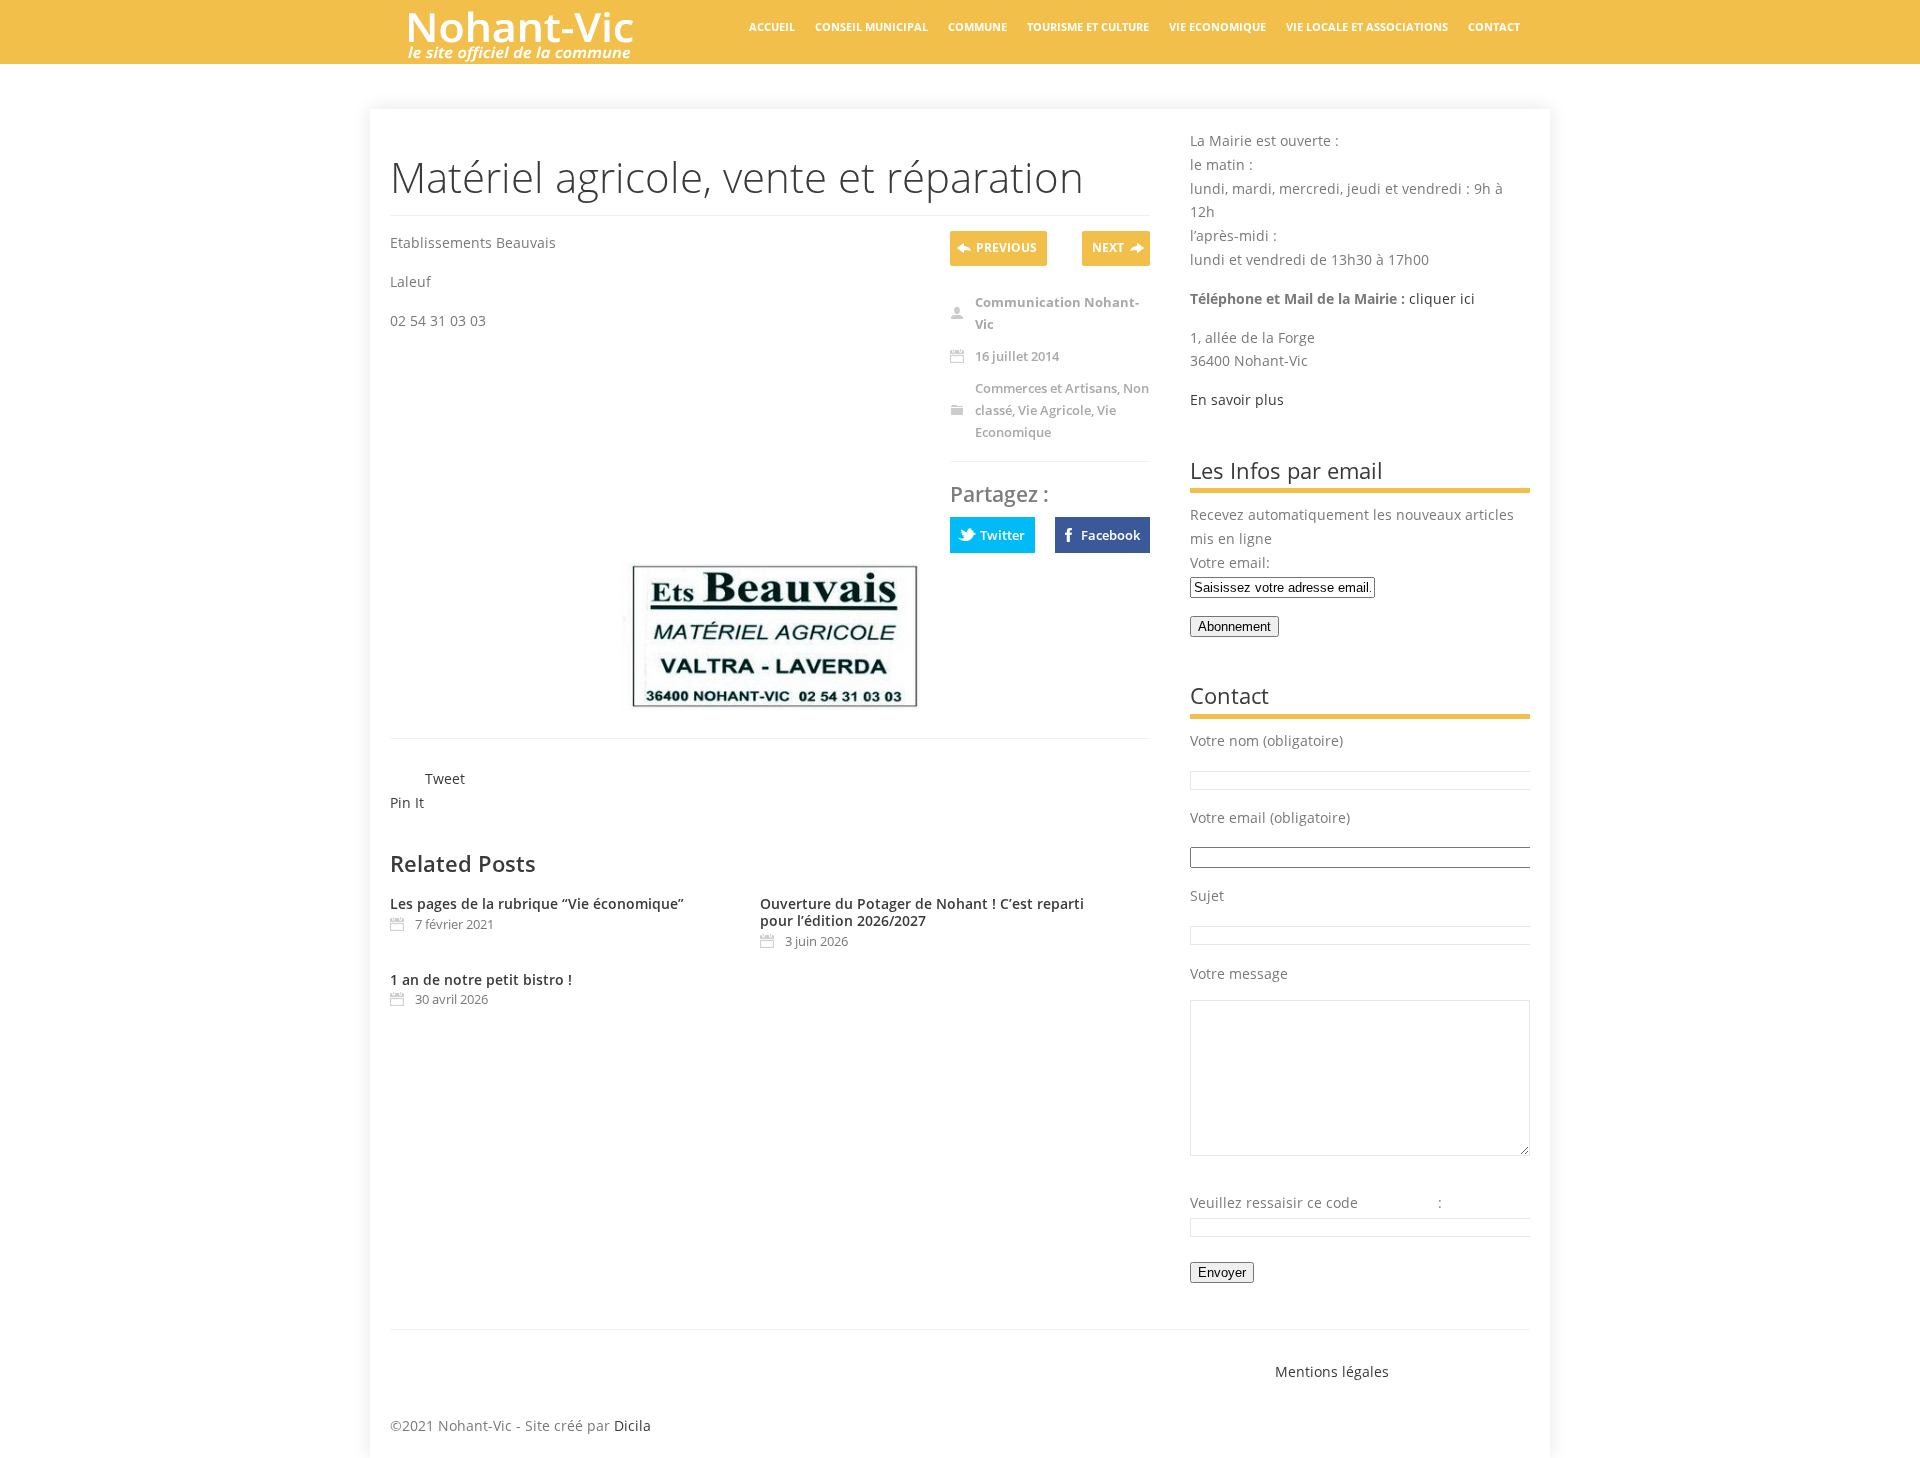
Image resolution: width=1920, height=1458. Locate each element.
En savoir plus (1237, 399)
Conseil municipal (871, 26)
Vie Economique (1217, 26)
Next (1108, 247)
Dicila (632, 1425)
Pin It (407, 802)
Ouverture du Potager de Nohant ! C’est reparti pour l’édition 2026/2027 (922, 912)
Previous (1006, 247)
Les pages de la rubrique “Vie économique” (537, 903)
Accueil (772, 26)
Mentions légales (1332, 1371)
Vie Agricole (1054, 410)
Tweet (445, 778)
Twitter (1002, 535)
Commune (977, 26)
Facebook (1110, 535)
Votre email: (1230, 562)
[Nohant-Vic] (540, 54)
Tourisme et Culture (1088, 26)
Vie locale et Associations (1367, 26)
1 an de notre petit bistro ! (481, 979)
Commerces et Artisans (1046, 388)
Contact (1494, 26)
